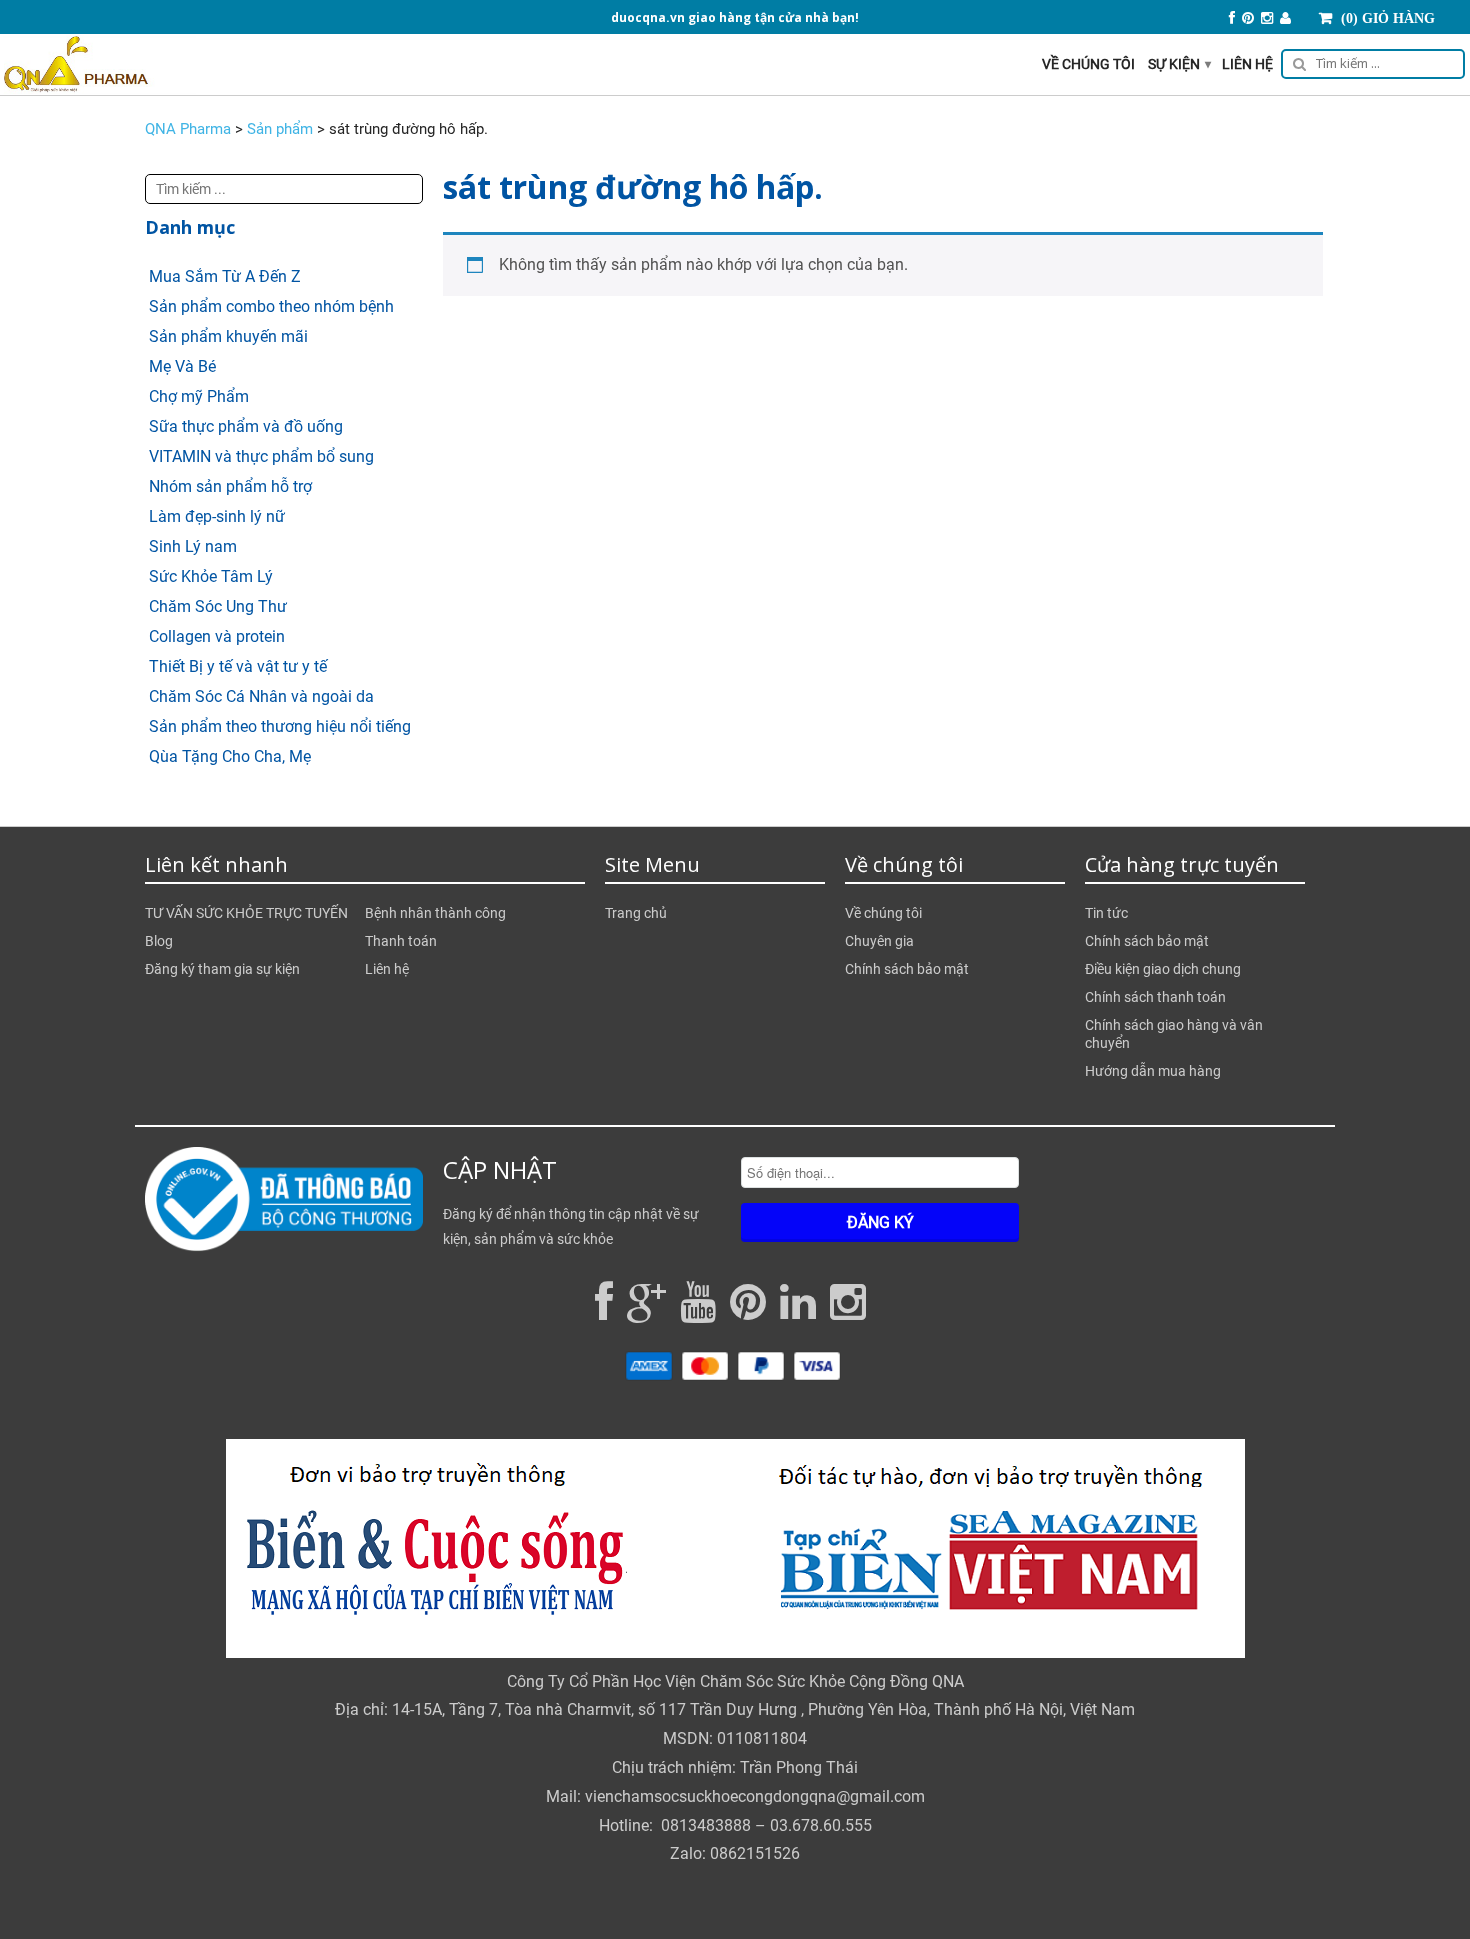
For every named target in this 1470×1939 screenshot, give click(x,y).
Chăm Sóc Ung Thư (218, 606)
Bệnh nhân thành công (435, 913)
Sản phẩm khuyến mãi (228, 336)
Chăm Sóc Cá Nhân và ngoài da (261, 696)
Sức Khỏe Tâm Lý (211, 576)
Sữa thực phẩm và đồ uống (246, 426)
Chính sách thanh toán (1155, 997)
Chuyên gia (879, 941)
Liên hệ (1247, 64)
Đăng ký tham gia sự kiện (222, 969)
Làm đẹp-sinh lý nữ (217, 516)
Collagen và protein (217, 636)
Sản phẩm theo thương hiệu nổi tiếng (280, 726)
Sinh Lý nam (193, 546)
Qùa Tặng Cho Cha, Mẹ (230, 756)
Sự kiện (1179, 64)
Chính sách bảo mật (907, 969)
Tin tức (1106, 913)
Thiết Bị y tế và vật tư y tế (238, 666)
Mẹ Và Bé (182, 366)
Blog (159, 941)
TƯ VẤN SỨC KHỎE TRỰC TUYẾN (246, 913)
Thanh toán (401, 941)
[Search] (1369, 67)
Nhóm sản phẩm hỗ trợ (230, 486)
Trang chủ (636, 913)
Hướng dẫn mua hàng (1153, 1071)
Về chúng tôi (1088, 64)
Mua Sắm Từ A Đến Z (225, 276)
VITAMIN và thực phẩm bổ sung (261, 456)
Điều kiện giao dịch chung (1163, 969)
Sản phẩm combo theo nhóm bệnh (271, 306)
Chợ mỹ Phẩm (199, 396)
